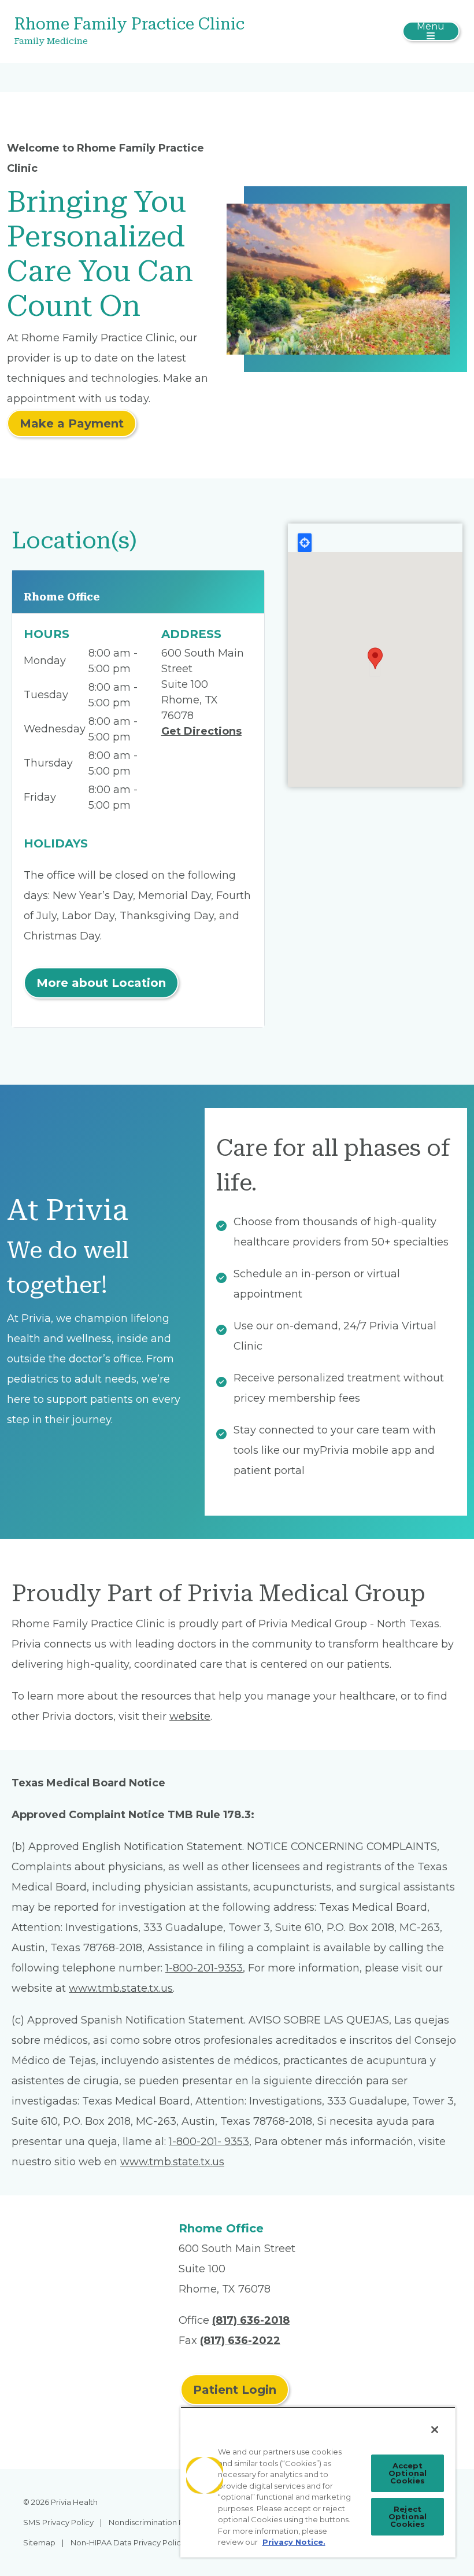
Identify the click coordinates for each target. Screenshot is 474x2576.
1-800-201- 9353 (209, 2142)
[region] (318, 2482)
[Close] (435, 2430)
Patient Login (235, 2390)
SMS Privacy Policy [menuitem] (58, 2522)
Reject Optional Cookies (408, 2516)
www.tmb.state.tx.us (121, 1988)
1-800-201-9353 (204, 1968)
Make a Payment (72, 423)
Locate (305, 543)
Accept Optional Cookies (408, 2473)
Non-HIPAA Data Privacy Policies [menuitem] (131, 2542)
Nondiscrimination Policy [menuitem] (155, 2522)
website (190, 1716)
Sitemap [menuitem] (39, 2542)
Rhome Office (62, 597)
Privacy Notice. (294, 2542)
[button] (375, 658)
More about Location (101, 983)
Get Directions (201, 731)
